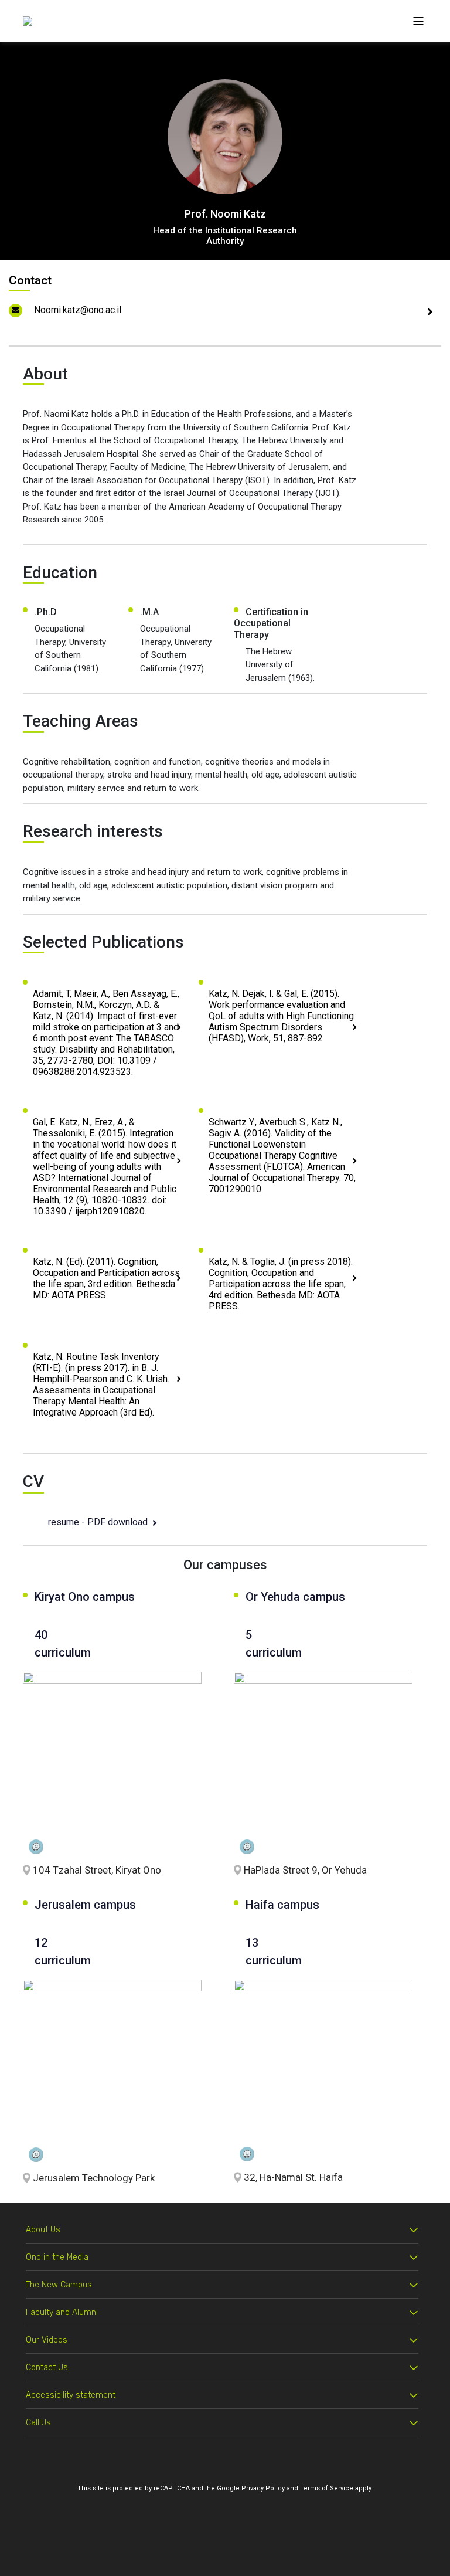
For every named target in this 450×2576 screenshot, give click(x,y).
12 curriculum (63, 1951)
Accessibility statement (71, 2395)
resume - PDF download (98, 1522)
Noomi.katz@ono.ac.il (78, 310)
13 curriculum (274, 1951)
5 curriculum (271, 1644)
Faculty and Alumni (62, 2312)
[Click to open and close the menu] (418, 21)
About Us (43, 2230)
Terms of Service (327, 2488)
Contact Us (47, 2368)
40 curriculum (63, 1644)
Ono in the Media (57, 2257)
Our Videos (47, 2340)
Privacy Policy (263, 2488)
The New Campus (59, 2285)
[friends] (28, 21)
